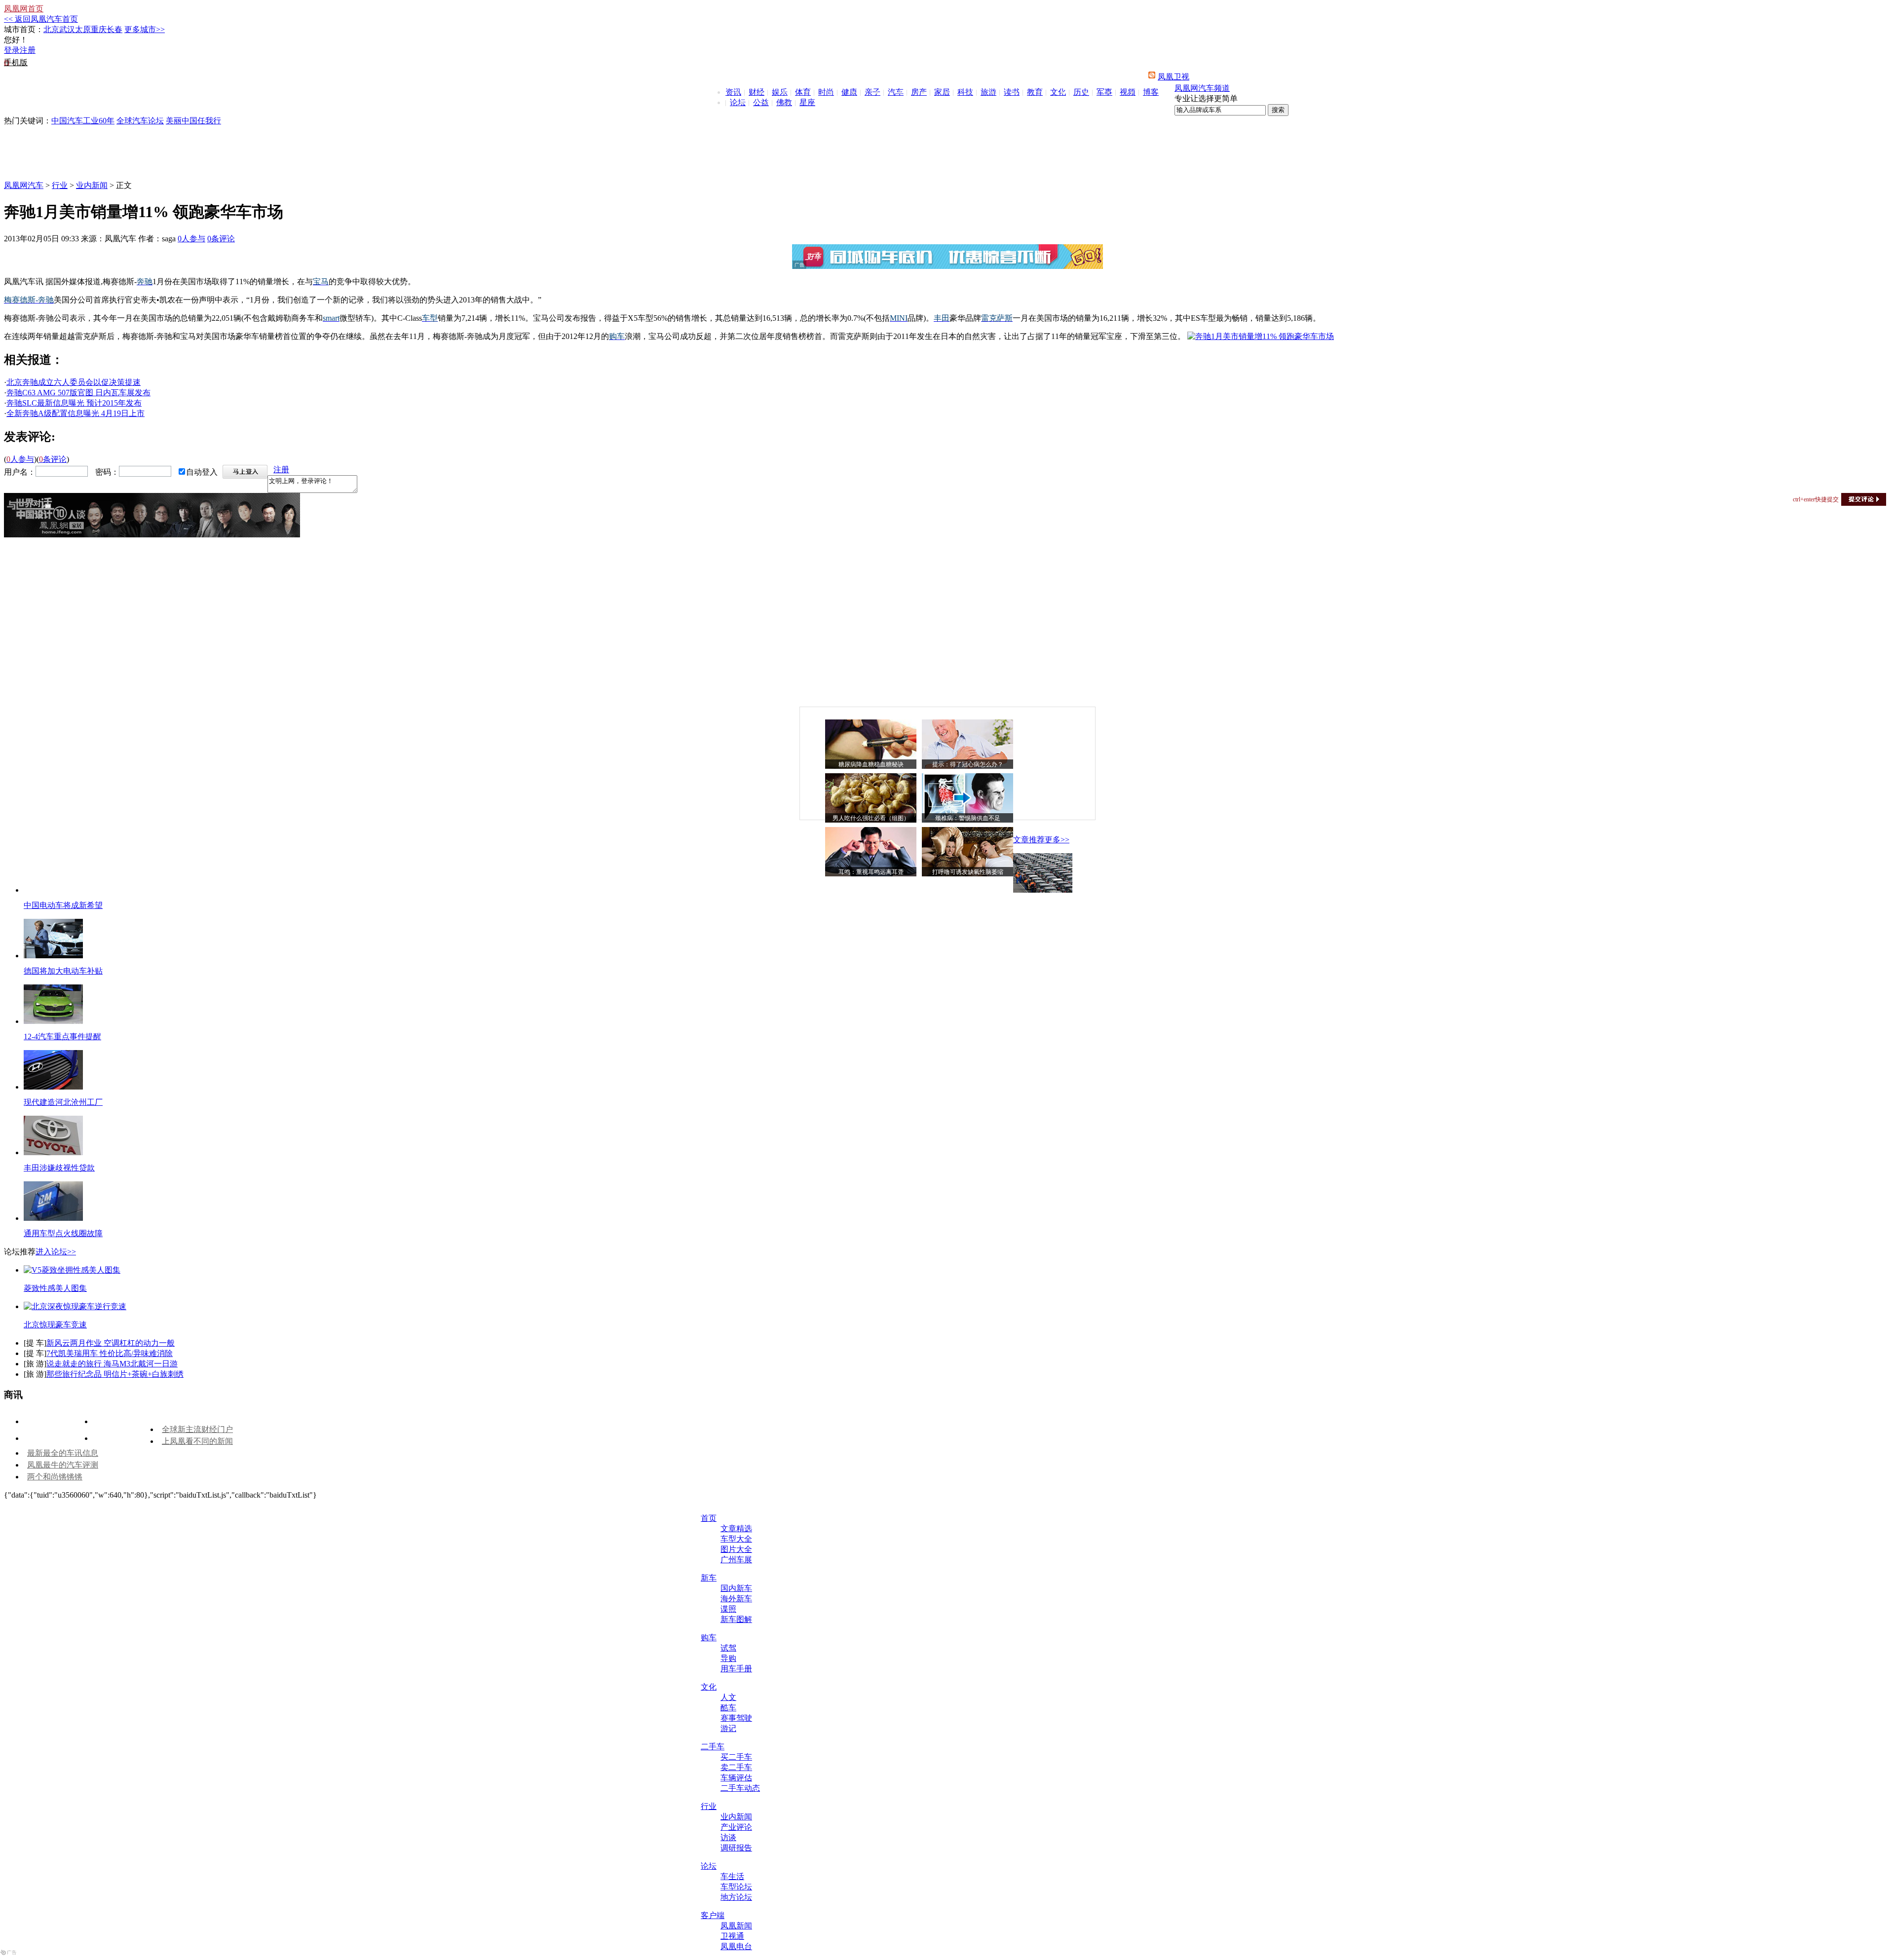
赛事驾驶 (736, 1718)
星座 (807, 102)
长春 (114, 29)
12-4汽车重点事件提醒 (62, 1037)
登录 (12, 50)
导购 (728, 1658)
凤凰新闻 (736, 1926)
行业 (60, 185)
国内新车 (736, 1588)
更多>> (1057, 840)
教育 (1035, 92)
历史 (1081, 92)
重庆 (99, 29)
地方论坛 (736, 1897)
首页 (709, 1518)
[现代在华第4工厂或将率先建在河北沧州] (53, 1087)
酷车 (728, 1708)
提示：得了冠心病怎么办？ (968, 764)
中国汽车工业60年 (83, 121)
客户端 (713, 1915)
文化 (1058, 92)
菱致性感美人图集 (55, 1288)
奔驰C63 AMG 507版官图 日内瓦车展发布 (78, 393)
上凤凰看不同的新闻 (197, 1441)
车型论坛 (736, 1887)
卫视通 (732, 1936)
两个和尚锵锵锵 (55, 1477)
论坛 (738, 102)
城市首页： (24, 29)
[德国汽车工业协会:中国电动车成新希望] (1043, 890)
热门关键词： (28, 121)
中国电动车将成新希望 (63, 905)
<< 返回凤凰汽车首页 (41, 19)
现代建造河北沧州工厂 (63, 1102)
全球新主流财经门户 (197, 1429)
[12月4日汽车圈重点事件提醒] (53, 1021)
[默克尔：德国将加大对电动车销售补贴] (53, 956)
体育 (803, 92)
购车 (709, 1638)
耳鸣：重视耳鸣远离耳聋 (871, 872)
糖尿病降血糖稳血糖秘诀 (871, 764)
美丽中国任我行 (193, 121)
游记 (728, 1728)
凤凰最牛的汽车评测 (63, 1465)
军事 (1104, 92)
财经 (757, 92)
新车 (709, 1578)
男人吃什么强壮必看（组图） (871, 818)
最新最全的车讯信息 (63, 1453)
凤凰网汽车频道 (1202, 88)
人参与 (191, 239)
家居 (942, 92)
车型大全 (736, 1539)
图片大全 (736, 1549)
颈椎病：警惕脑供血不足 (968, 818)
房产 (919, 92)
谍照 (728, 1609)
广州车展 (736, 1560)
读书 (1012, 92)
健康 (849, 92)
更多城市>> (145, 29)
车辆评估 (736, 1778)
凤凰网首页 (24, 9)
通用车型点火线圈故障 (63, 1233)
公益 (761, 102)
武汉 (67, 29)
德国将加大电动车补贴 (63, 971)
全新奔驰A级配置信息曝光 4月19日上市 (76, 413)
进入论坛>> (56, 1252)
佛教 (784, 102)
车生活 (732, 1876)
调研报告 (736, 1848)
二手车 (713, 1747)
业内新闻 (92, 185)
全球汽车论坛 (140, 121)
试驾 (728, 1648)
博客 (1151, 92)
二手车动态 (740, 1788)
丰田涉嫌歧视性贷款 (59, 1168)
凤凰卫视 (1174, 77)
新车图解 (736, 1619)
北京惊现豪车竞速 (55, 1325)
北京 (51, 29)
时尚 (826, 92)
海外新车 (736, 1599)
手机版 (16, 62)
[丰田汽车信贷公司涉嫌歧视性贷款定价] (53, 1152)
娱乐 (780, 92)
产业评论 (736, 1827)
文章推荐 (1029, 840)
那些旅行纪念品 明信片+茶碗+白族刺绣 (115, 1374)
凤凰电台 (736, 1946)
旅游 (988, 92)
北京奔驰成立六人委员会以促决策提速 (74, 382)
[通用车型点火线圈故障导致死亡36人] (53, 1218)
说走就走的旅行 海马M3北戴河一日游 (112, 1364)
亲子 (872, 92)
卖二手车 (736, 1767)
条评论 (221, 239)
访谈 (728, 1837)
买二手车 (736, 1757)
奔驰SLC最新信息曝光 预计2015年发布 (74, 403)
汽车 (896, 92)
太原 (83, 29)
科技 (965, 92)
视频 (1128, 92)
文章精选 (736, 1528)
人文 (728, 1697)
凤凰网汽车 (24, 185)
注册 (28, 50)
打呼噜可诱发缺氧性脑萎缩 (968, 872)
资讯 (733, 92)
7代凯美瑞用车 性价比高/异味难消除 (110, 1353)
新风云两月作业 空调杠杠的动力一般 (111, 1343)
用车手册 (736, 1669)
